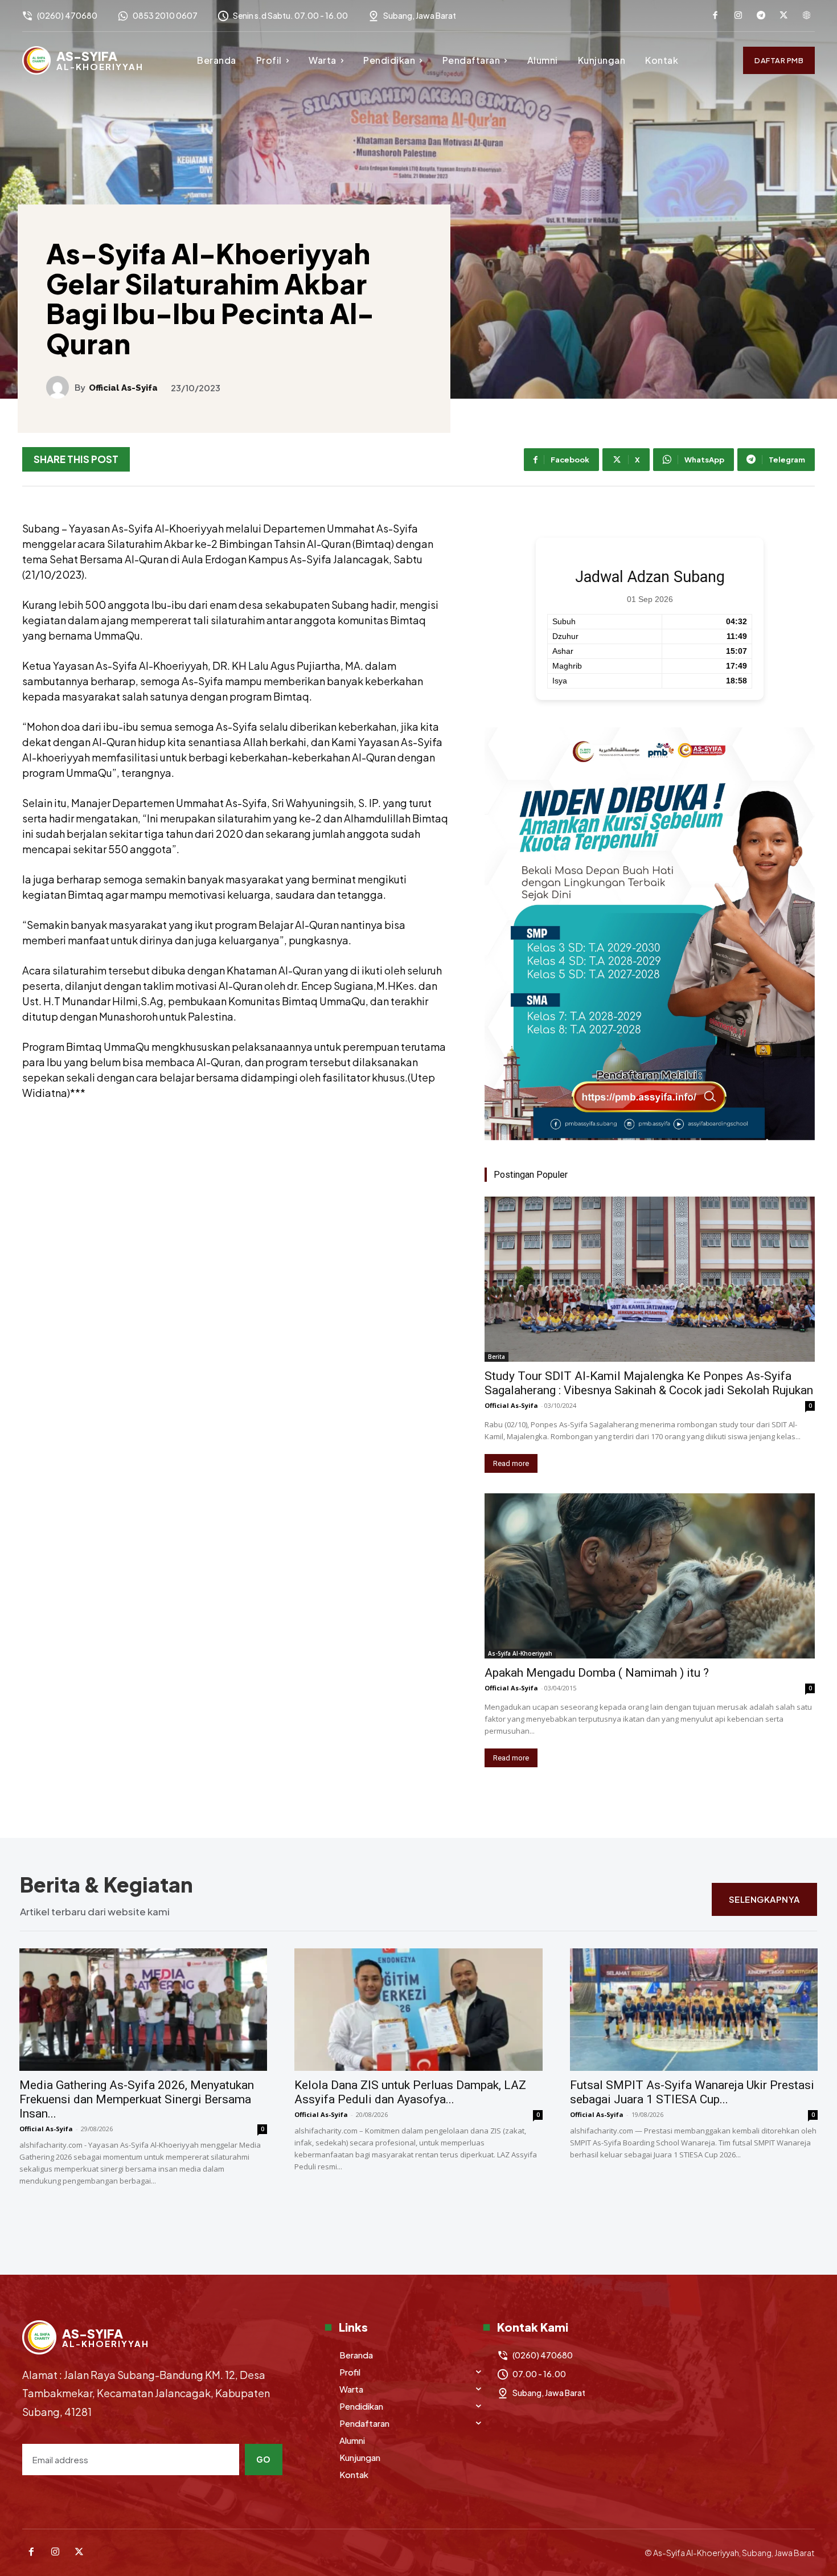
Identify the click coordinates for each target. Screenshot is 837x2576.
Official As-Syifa (123, 388)
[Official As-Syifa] (60, 387)
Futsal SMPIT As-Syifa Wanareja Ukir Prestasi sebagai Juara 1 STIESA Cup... (692, 2092)
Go (264, 2459)
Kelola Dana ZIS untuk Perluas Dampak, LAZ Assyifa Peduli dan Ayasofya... (410, 2092)
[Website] (806, 16)
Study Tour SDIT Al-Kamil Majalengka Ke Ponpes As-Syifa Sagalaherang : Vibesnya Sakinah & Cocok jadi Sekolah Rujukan (649, 1383)
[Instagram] (738, 16)
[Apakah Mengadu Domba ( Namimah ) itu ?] (650, 1576)
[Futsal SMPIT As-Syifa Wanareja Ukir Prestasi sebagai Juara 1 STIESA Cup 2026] (694, 2010)
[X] (783, 16)
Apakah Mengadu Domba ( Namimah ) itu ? (597, 1673)
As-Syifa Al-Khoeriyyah (520, 1653)
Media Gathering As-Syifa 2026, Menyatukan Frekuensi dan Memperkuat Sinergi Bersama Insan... (137, 2099)
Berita (497, 1357)
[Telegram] (761, 16)
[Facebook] (715, 16)
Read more (511, 1463)
